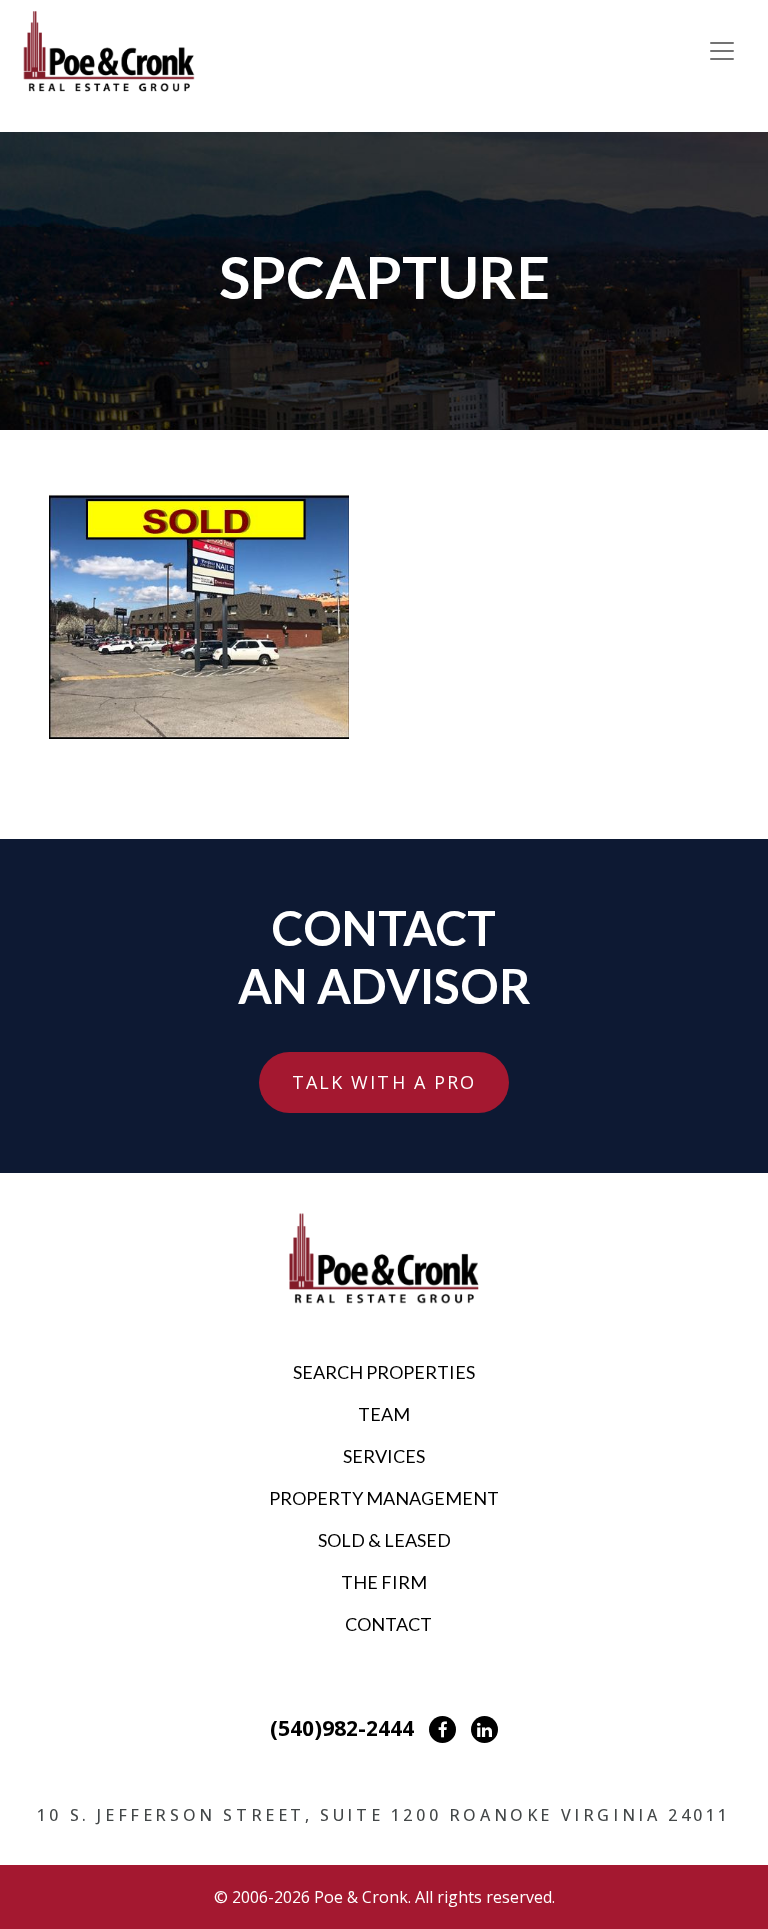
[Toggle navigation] (722, 51)
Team (384, 1414)
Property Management (384, 1498)
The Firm (384, 1582)
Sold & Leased (384, 1540)
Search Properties (384, 1372)
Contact (388, 1624)
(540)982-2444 (342, 1728)
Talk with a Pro (384, 1082)
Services (384, 1456)
